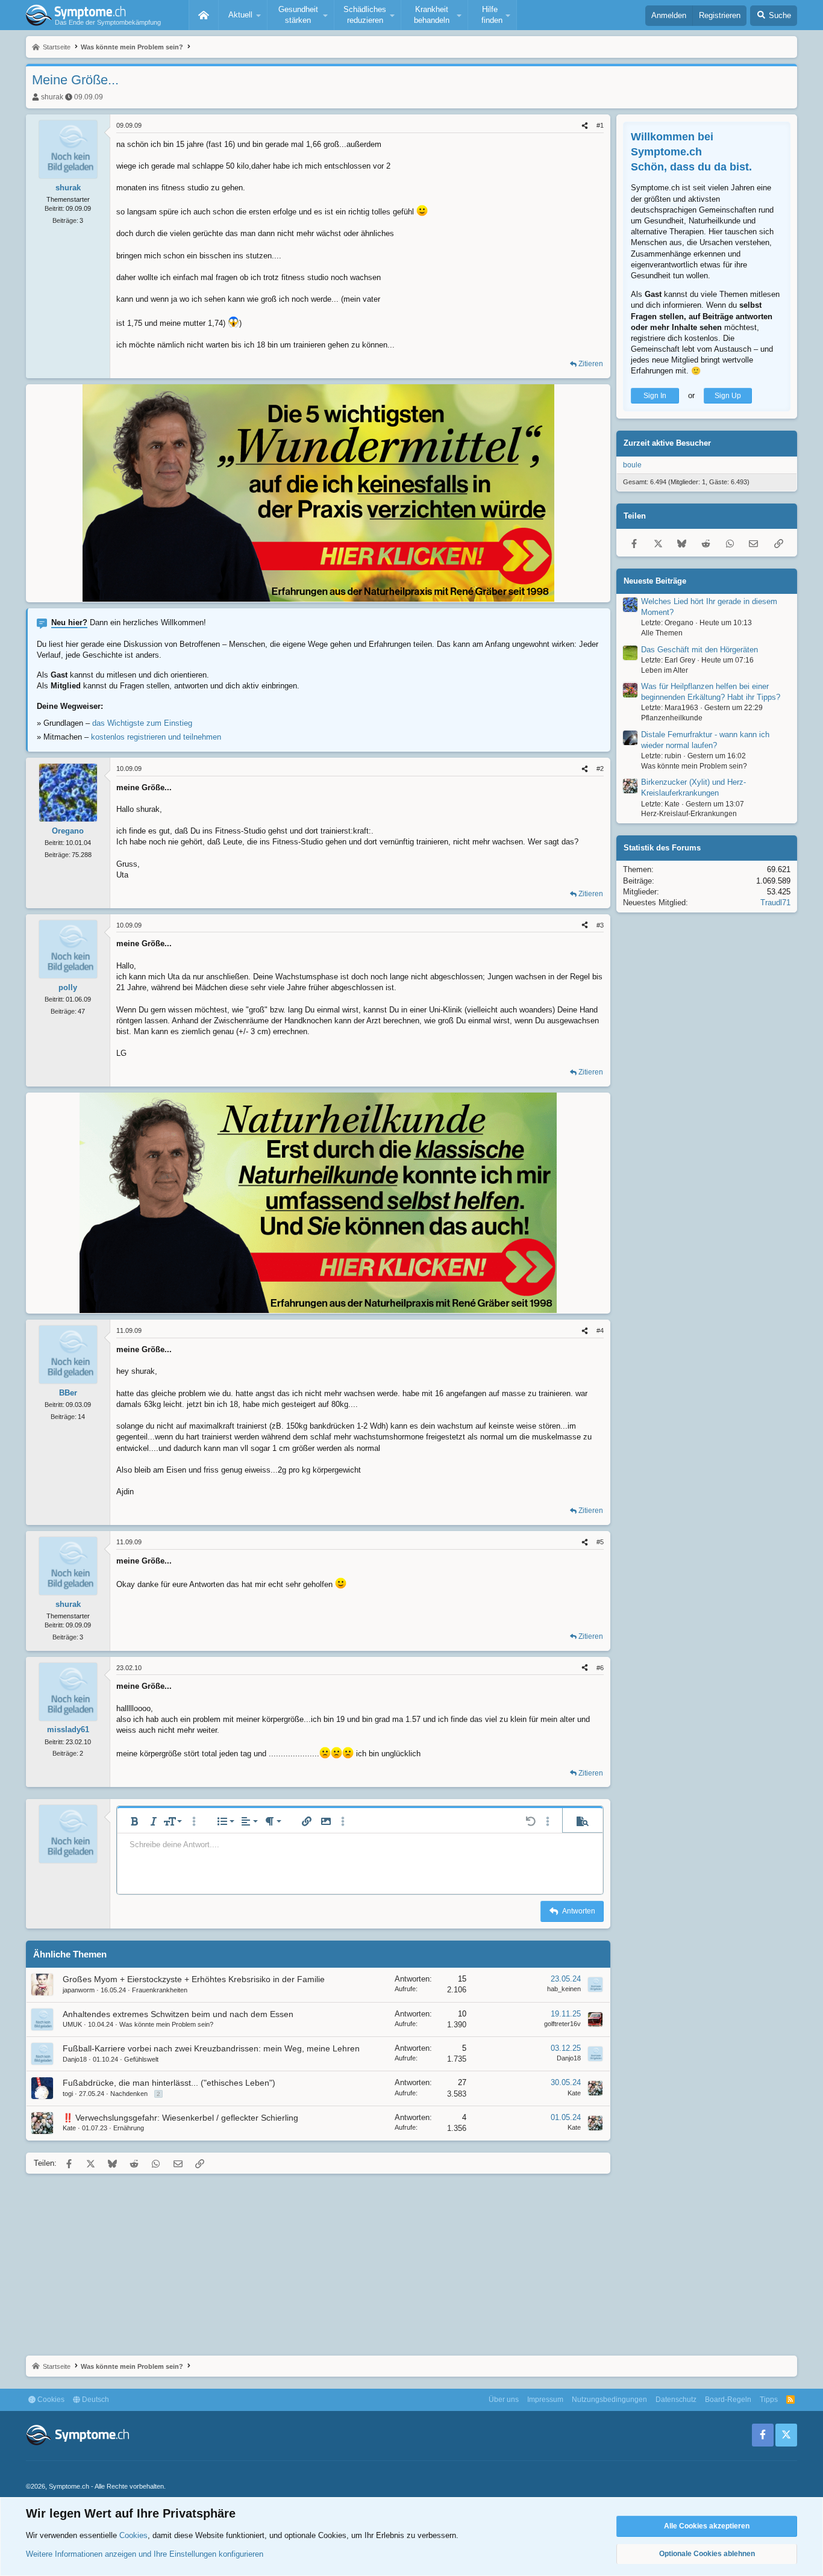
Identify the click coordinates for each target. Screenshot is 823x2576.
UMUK (72, 2024)
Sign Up (728, 396)
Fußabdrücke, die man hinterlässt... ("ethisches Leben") (169, 2083)
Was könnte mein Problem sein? (166, 2024)
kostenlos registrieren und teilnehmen (156, 737)
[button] (243, 15)
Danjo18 (75, 2059)
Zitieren (591, 364)
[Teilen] (585, 126)
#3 (600, 925)
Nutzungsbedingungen (609, 2400)
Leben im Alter (665, 670)
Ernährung (129, 2128)
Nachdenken (129, 2094)
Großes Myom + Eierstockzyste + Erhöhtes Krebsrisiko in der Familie (194, 1979)
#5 (600, 1542)
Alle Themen (662, 633)
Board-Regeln (728, 2400)
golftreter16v (562, 2024)
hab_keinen (564, 1989)
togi (68, 2094)
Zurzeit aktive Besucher (667, 444)
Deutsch (95, 2400)
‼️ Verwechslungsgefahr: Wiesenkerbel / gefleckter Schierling (180, 2118)
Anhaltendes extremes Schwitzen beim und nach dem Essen (178, 2014)
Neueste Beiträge (655, 581)
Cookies (50, 2400)
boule (632, 465)
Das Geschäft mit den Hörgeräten (699, 650)
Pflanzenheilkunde (672, 718)
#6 (600, 1668)
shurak (52, 97)
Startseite (204, 15)
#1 (600, 125)
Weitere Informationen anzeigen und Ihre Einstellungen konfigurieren (145, 2554)
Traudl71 (775, 903)
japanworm (79, 1990)
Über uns (504, 2400)
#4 (600, 1330)
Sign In (655, 396)
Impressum (545, 2400)
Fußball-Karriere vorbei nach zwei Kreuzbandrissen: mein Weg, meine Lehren (211, 2048)
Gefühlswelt (141, 2059)
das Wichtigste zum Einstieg (142, 723)
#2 (600, 769)
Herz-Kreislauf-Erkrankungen (689, 814)
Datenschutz (676, 2400)
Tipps (769, 2400)
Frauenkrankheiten (160, 1990)
